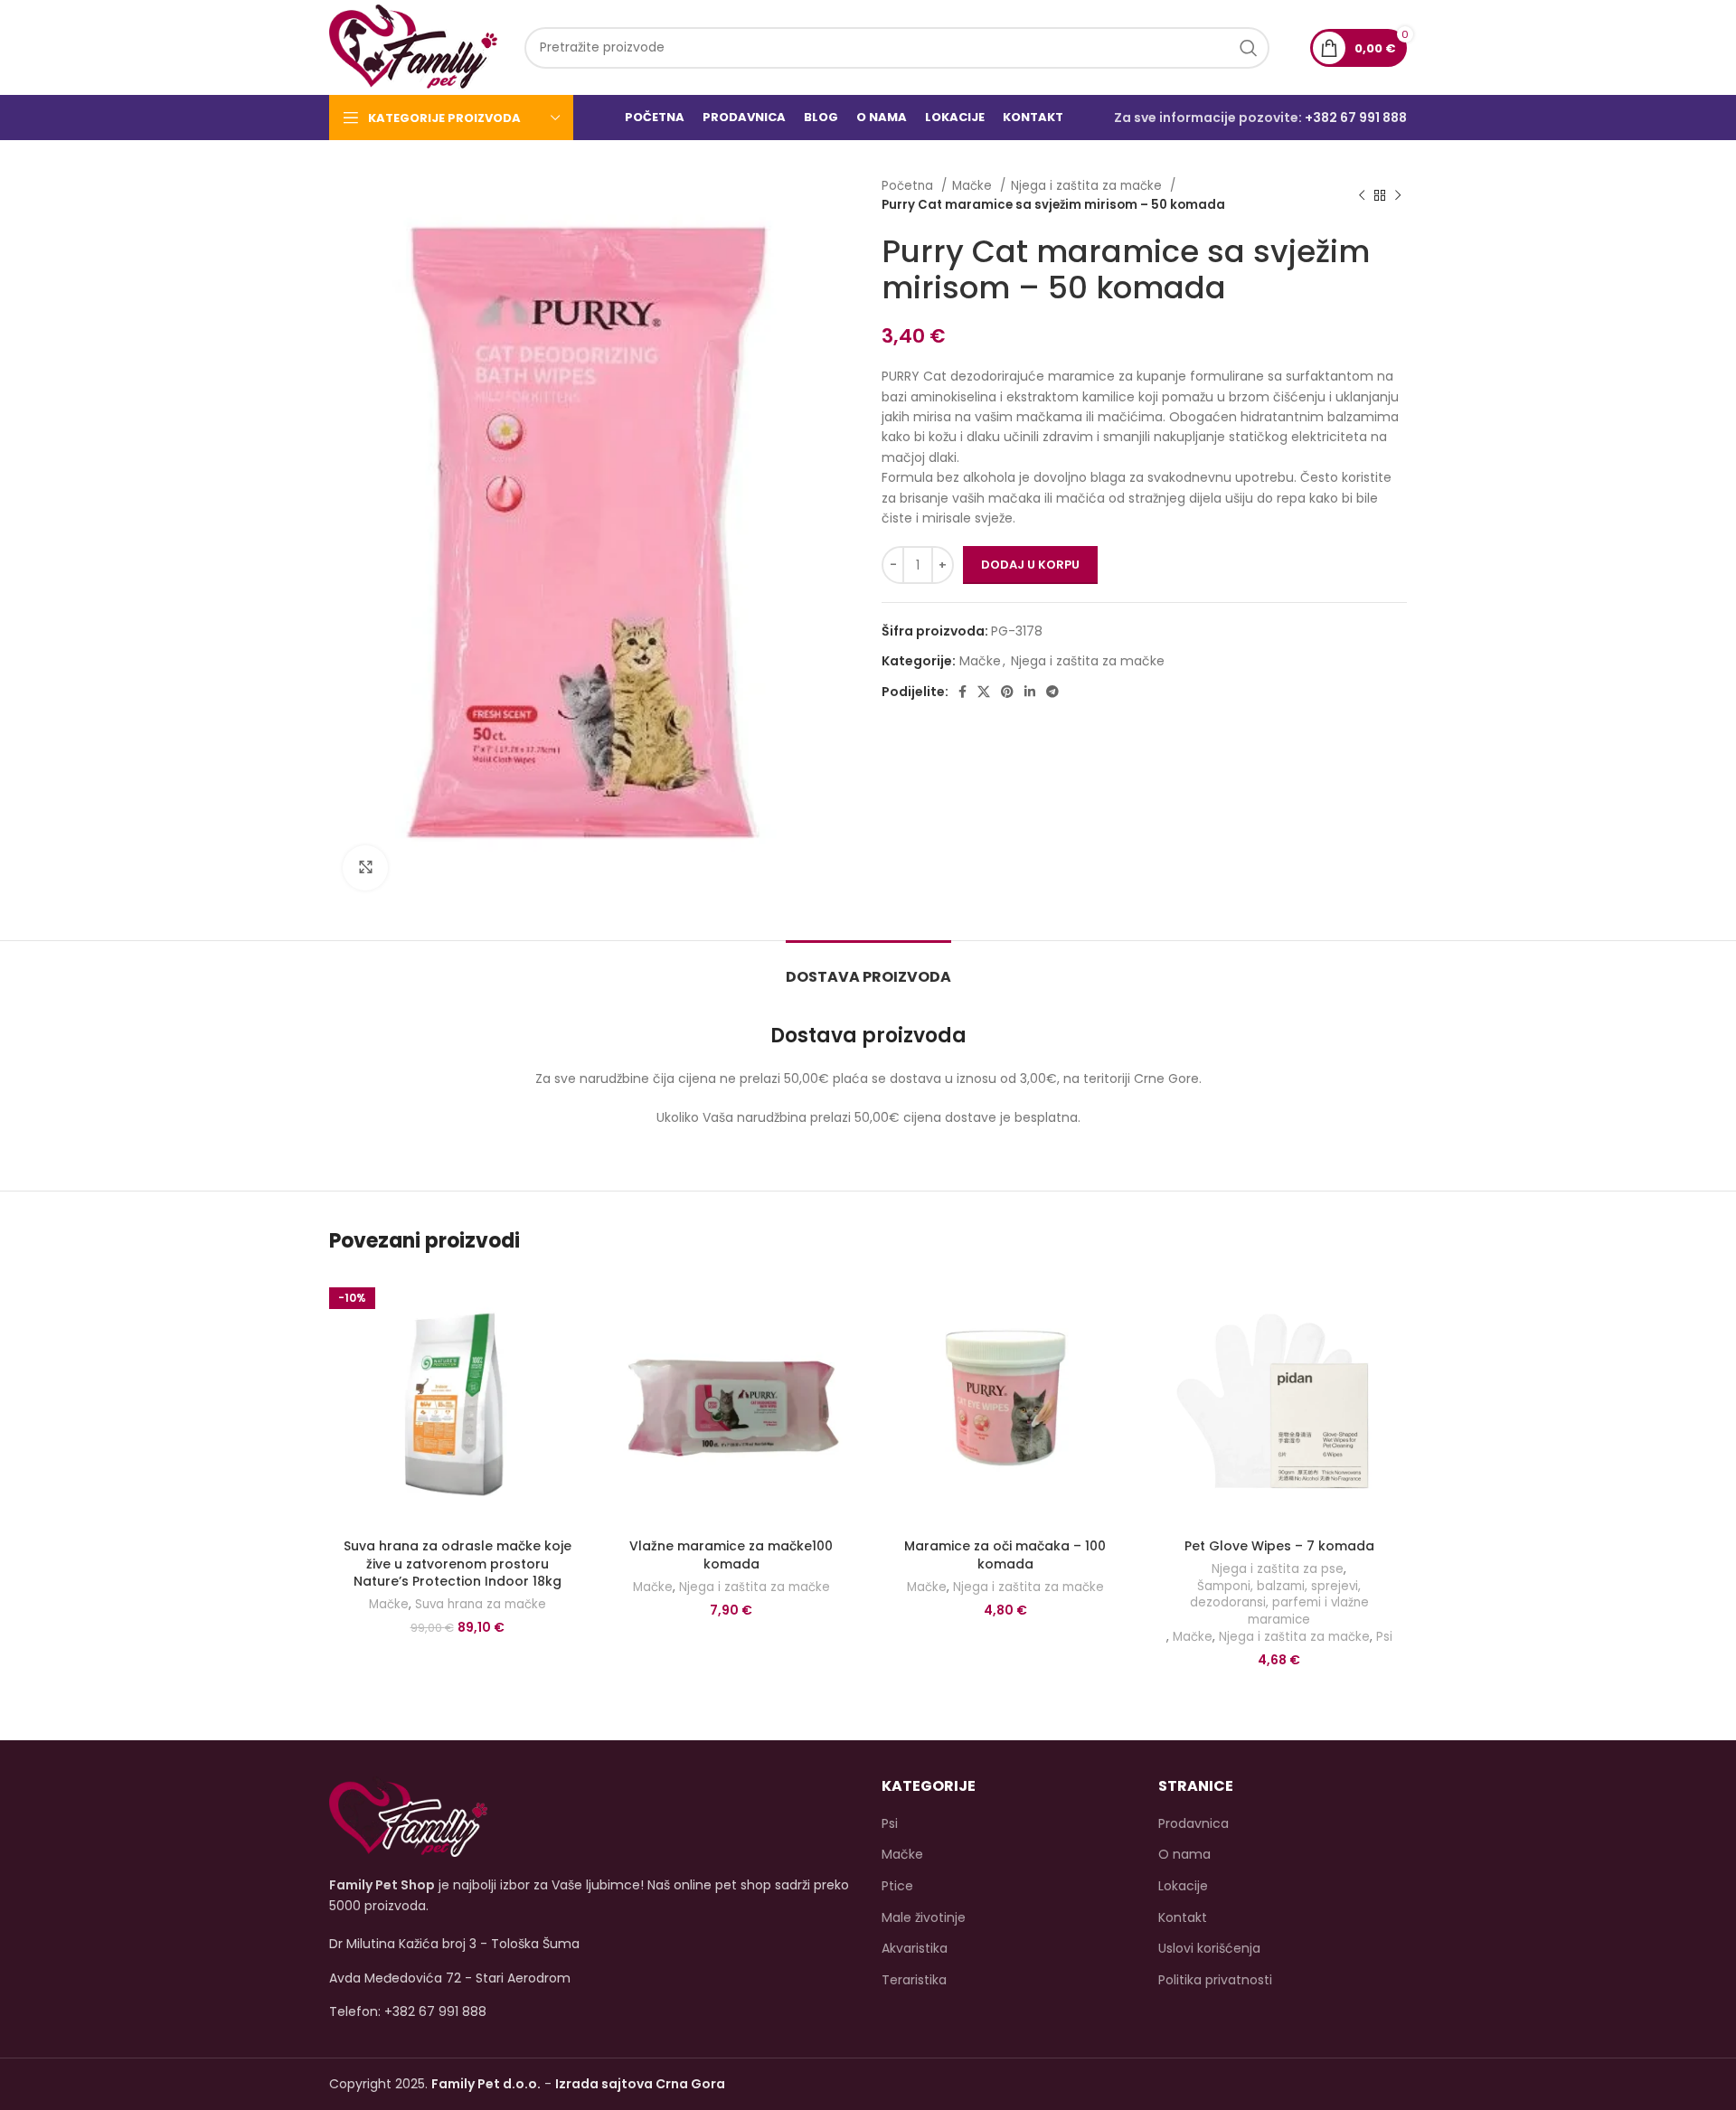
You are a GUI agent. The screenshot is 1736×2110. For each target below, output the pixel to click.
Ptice (897, 1886)
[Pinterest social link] (1007, 692)
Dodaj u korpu (1030, 565)
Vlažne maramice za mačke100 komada (731, 1555)
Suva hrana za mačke (481, 1605)
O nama (1184, 1855)
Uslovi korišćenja (1209, 1949)
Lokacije (1183, 1886)
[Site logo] (413, 46)
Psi (1384, 1637)
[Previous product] (1362, 195)
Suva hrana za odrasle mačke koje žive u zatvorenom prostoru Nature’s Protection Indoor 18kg (458, 1564)
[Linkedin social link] (1030, 692)
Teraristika (914, 1980)
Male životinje (924, 1918)
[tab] (868, 968)
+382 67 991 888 (1356, 118)
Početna (909, 186)
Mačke (974, 186)
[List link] (592, 2011)
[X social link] (984, 692)
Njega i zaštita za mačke (1088, 186)
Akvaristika (915, 1949)
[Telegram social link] (1052, 692)
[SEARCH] (1249, 48)
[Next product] (1398, 195)
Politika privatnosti (1215, 1980)
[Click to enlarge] (365, 868)
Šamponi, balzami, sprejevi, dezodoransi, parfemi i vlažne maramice (1279, 1603)
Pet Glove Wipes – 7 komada (1279, 1546)
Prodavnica (1193, 1824)
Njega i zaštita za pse (1278, 1569)
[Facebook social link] (962, 692)
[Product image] (457, 1402)
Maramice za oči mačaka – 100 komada (1005, 1555)
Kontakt (1183, 1918)
